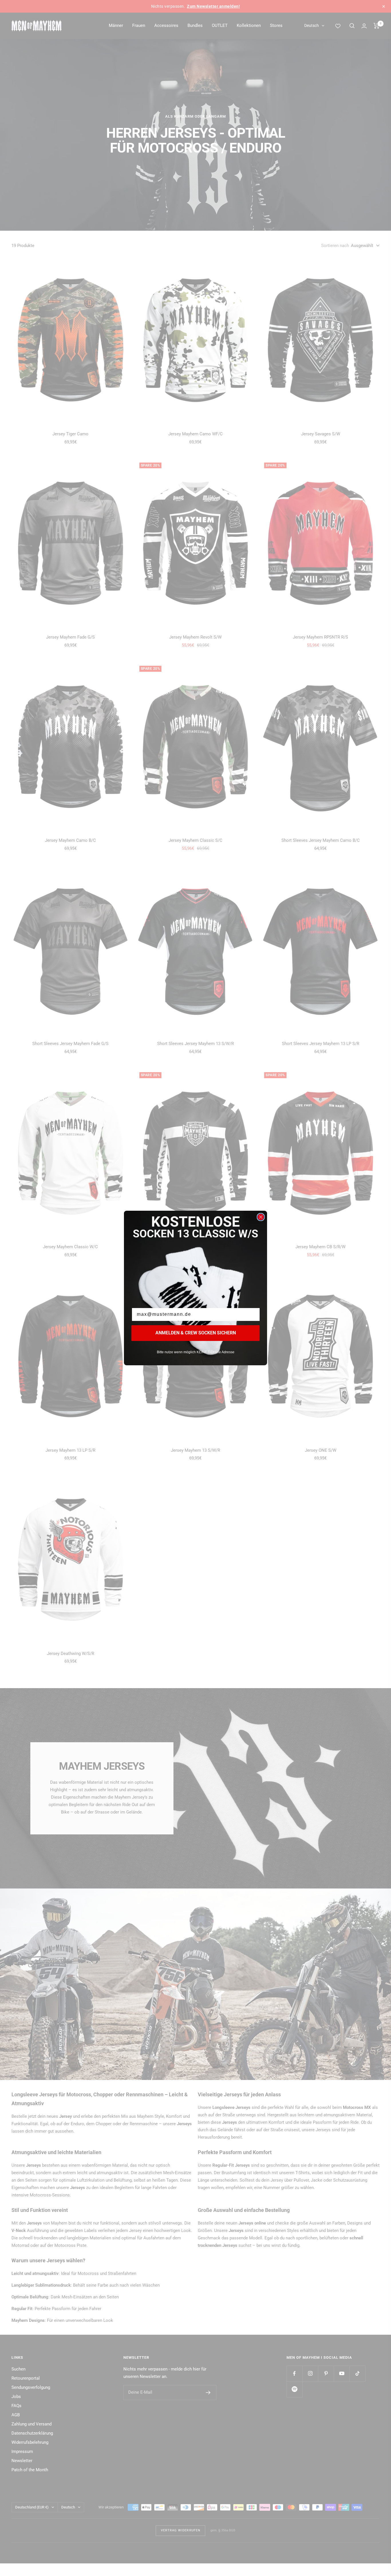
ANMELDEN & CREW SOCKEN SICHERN (196, 1333)
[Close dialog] (261, 1217)
